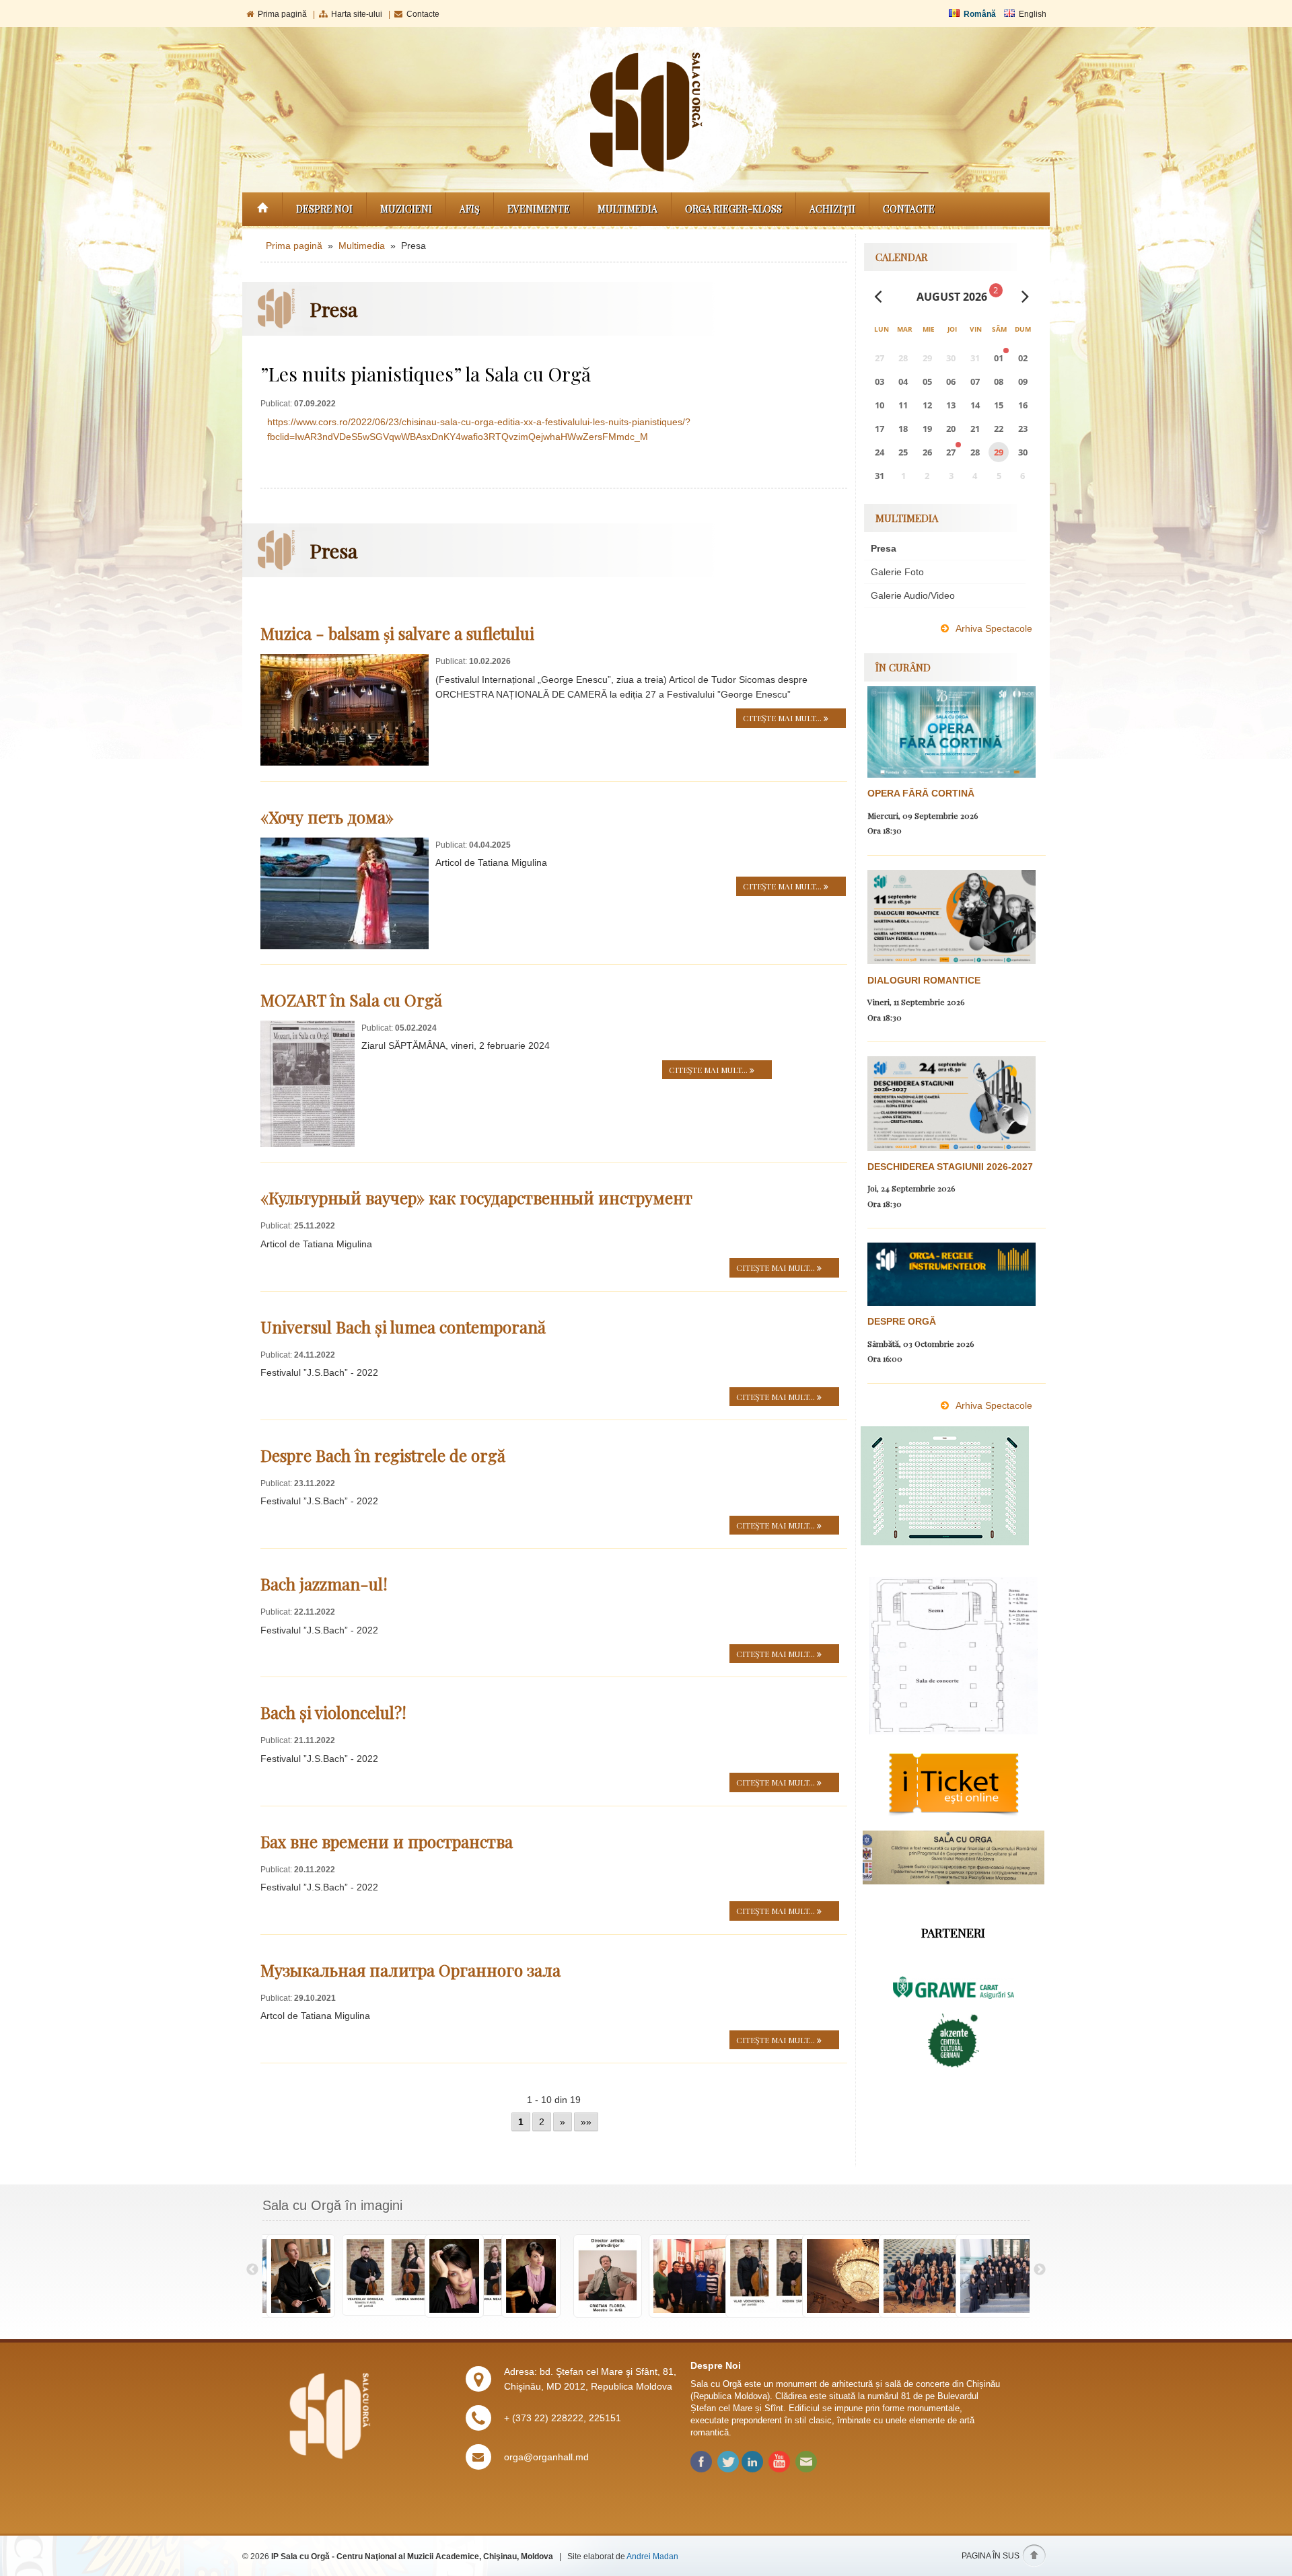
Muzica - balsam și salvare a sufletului (397, 633)
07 (975, 381)
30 (1023, 452)
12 (927, 405)
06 (951, 381)
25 (903, 452)
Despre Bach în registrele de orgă (383, 1455)
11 (903, 405)
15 (999, 405)
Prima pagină (282, 14)
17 (880, 429)
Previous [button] (252, 2270)
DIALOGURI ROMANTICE (924, 980)
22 (999, 429)
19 (927, 429)
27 (951, 452)
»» (586, 2122)
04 (903, 381)
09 (1023, 381)
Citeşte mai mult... (783, 718)
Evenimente (539, 209)
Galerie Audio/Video (913, 595)
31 (880, 476)
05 (927, 381)
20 (951, 429)
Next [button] (1040, 2270)
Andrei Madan (652, 2556)
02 (1023, 358)
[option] (301, 2277)
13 (951, 405)
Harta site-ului (357, 14)
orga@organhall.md (546, 2457)
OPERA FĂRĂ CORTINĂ (921, 793)
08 (999, 381)
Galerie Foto (897, 572)
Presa (884, 548)
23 (1023, 429)
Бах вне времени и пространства (387, 1841)
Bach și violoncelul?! (333, 1712)
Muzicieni (406, 209)
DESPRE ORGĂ (902, 1321)
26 (927, 452)
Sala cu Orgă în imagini (332, 2205)
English (1033, 14)
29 (999, 452)
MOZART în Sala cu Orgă (351, 1000)
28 (975, 452)
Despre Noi (324, 209)
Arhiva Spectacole (994, 628)
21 (975, 429)
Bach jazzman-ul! (324, 1584)
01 (999, 358)
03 (880, 381)
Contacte (423, 14)
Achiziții (832, 209)
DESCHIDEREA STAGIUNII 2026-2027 (950, 1167)
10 (880, 405)
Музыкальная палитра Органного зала (410, 1970)
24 (880, 452)
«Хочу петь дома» (327, 817)
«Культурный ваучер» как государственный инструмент (476, 1198)
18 (903, 429)
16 (1023, 405)
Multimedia (627, 209)
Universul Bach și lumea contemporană (403, 1327)
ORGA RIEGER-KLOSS (733, 209)
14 (975, 405)
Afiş (470, 209)
